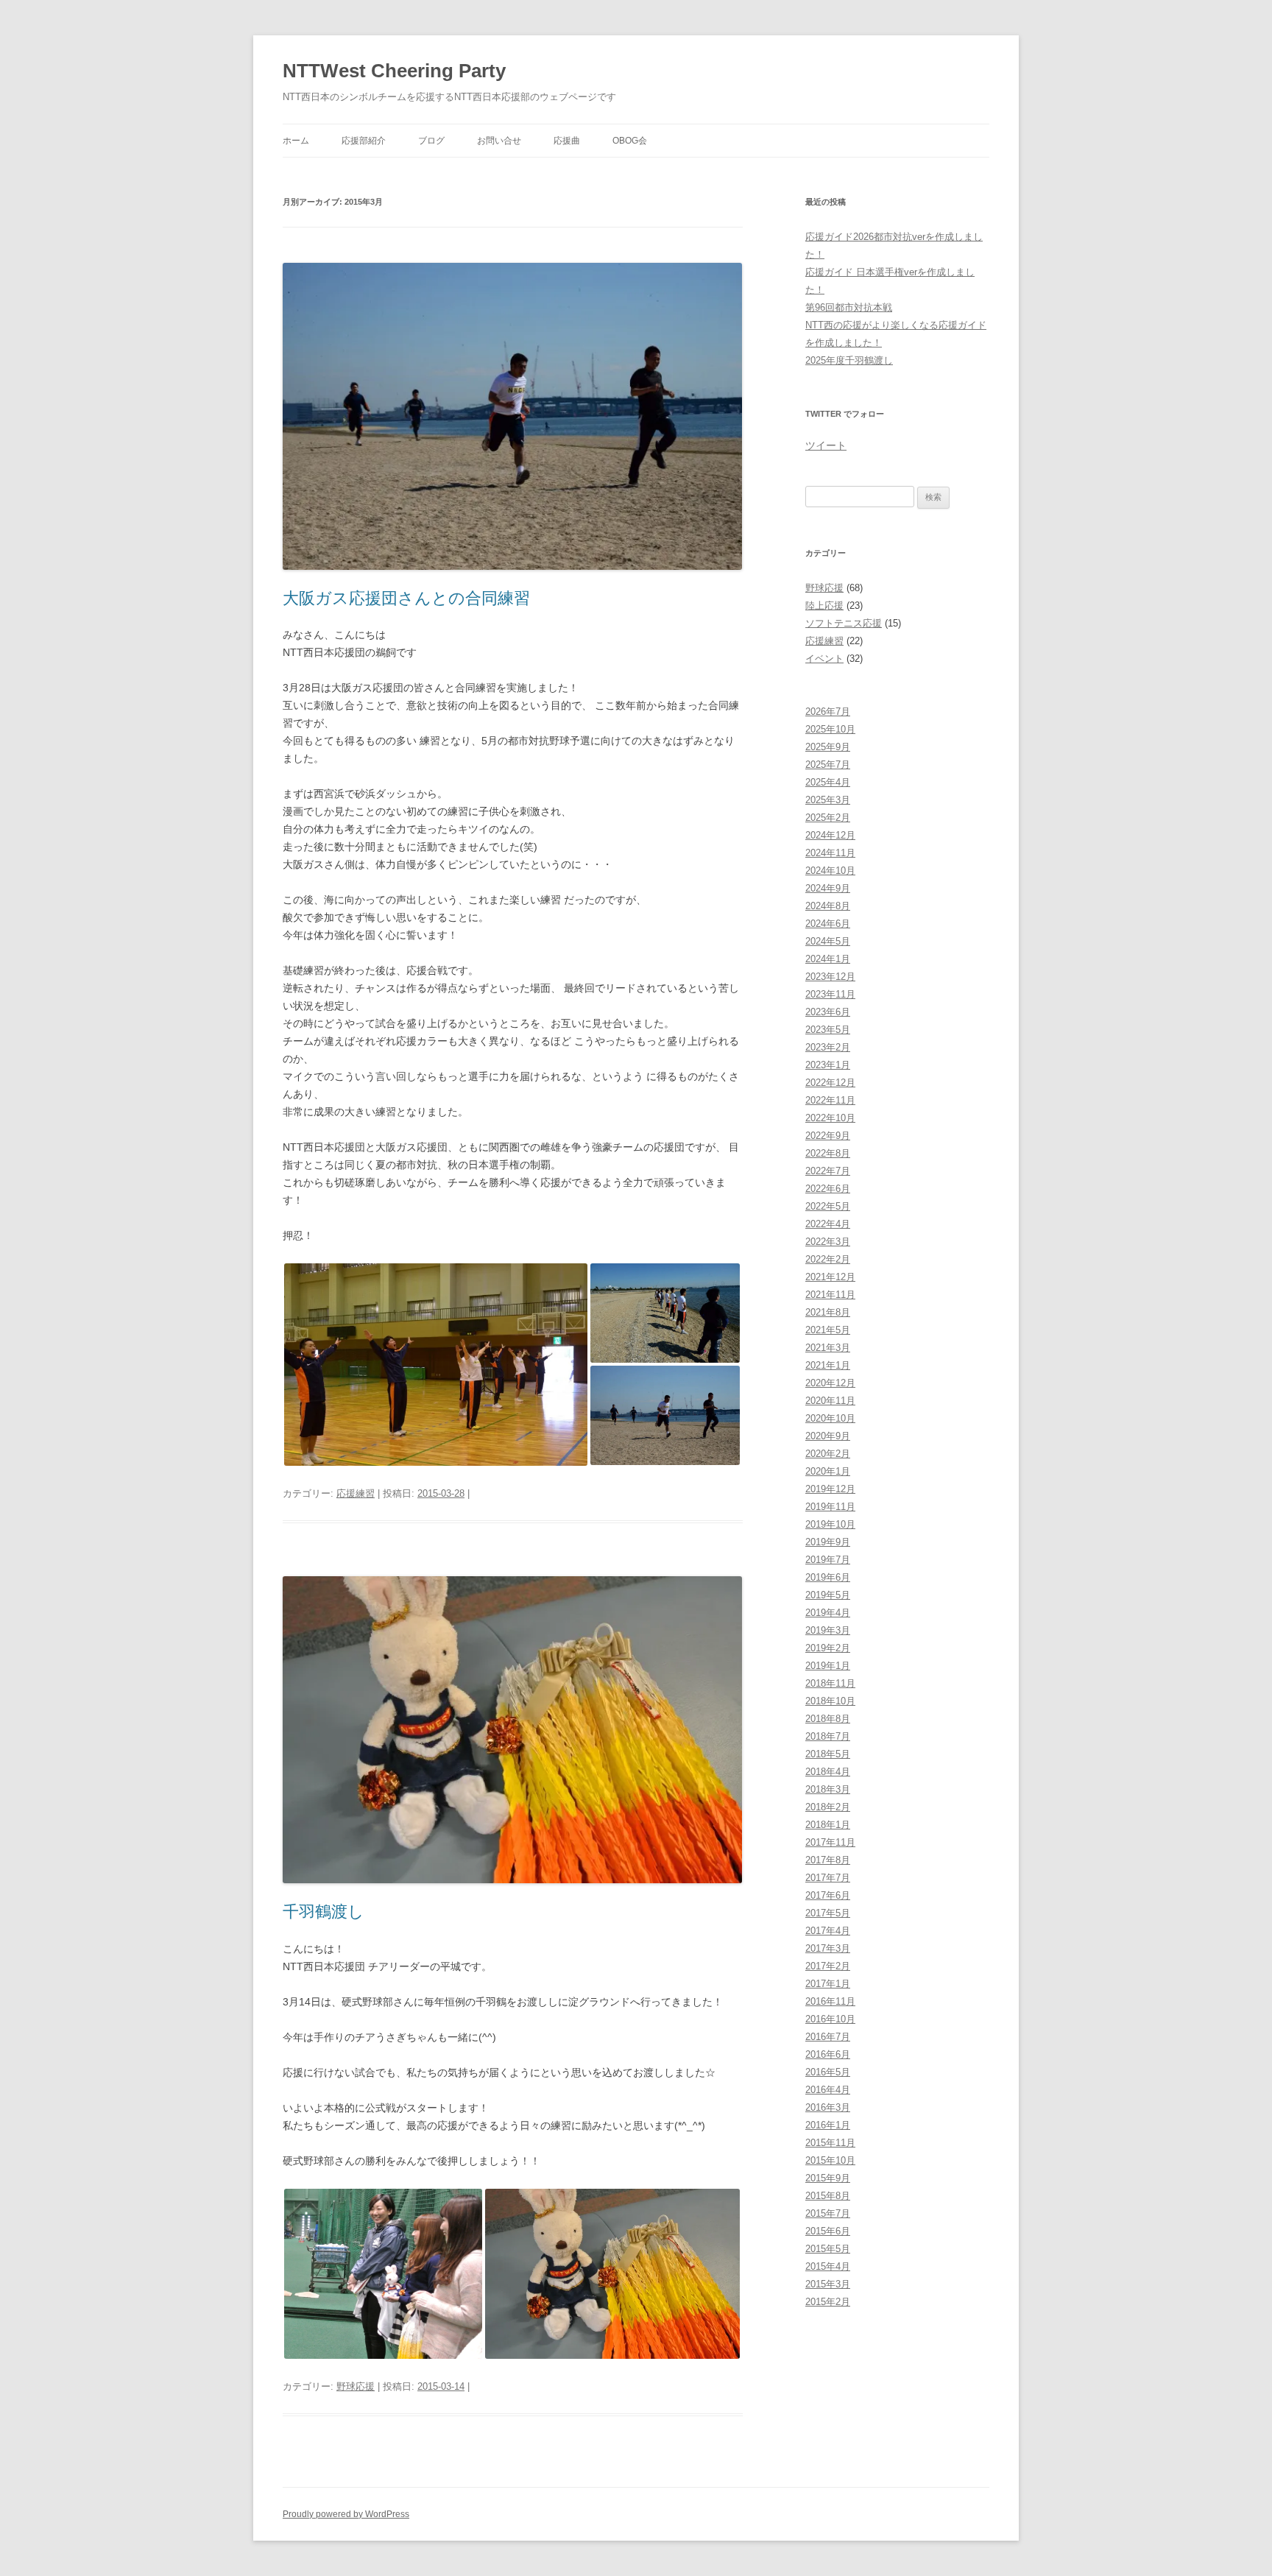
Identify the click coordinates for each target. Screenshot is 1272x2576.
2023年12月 (830, 977)
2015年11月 (830, 2143)
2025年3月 (828, 800)
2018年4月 (828, 1772)
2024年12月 (830, 835)
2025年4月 (828, 782)
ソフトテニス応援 (844, 623)
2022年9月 (828, 1136)
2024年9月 (828, 888)
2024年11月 (830, 853)
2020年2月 (828, 1454)
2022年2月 (828, 1259)
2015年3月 (828, 2284)
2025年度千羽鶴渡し (849, 360)
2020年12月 (830, 1383)
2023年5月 (828, 1030)
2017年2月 (828, 1966)
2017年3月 (828, 1948)
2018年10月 (830, 1701)
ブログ (431, 141)
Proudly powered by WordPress (346, 2514)
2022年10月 (830, 1118)
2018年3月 (828, 1789)
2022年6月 (828, 1189)
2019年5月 (828, 1595)
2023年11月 (830, 994)
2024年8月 (828, 906)
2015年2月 (828, 2302)
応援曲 (567, 141)
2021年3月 (828, 1348)
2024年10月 (830, 871)
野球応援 (356, 2386)
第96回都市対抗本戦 (849, 307)
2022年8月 (828, 1153)
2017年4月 (828, 1931)
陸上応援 (824, 606)
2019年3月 (828, 1630)
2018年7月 (828, 1736)
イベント (824, 659)
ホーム (296, 141)
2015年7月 (828, 2213)
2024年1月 (828, 959)
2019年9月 (828, 1542)
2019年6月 (828, 1577)
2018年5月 (828, 1754)
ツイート (826, 445)
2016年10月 (830, 2019)
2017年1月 (828, 1984)
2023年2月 (828, 1047)
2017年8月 (828, 1860)
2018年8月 (828, 1719)
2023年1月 (828, 1065)
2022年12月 (830, 1083)
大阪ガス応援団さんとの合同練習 (406, 598)
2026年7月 (828, 712)
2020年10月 (830, 1418)
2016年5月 (828, 2072)
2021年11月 (830, 1295)
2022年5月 (828, 1206)
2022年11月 (830, 1100)
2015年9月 (828, 2178)
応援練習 (356, 1493)
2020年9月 (828, 1436)
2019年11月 (830, 1507)
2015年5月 (828, 2249)
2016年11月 (830, 2001)
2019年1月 (828, 1666)
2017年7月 (828, 1878)
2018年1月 (828, 1825)
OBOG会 (630, 141)
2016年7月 (828, 2037)
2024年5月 (828, 941)
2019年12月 (830, 1489)
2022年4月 (828, 1224)
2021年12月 (830, 1277)
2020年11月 (830, 1401)
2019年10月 (830, 1524)
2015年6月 (828, 2231)
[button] (436, 1365)
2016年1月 (828, 2125)
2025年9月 (828, 747)
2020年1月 (828, 1471)
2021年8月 (828, 1312)
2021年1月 (828, 1365)
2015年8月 (828, 2196)
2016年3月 (828, 2107)
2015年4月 (828, 2266)
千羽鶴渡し (324, 1912)
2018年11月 (830, 1683)
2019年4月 (828, 1613)
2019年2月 (828, 1648)
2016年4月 (828, 2090)
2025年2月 (828, 818)
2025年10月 (830, 729)
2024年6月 (828, 924)
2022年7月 (828, 1171)
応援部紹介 (364, 141)
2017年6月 (828, 1895)
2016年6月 (828, 2054)
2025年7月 (828, 765)
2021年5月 (828, 1330)
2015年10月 (830, 2160)
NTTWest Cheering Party (394, 71)
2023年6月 (828, 1012)
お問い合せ (499, 141)
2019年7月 (828, 1560)
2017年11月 (830, 1842)
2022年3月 (828, 1242)
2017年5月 (828, 1913)
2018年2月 (828, 1807)
